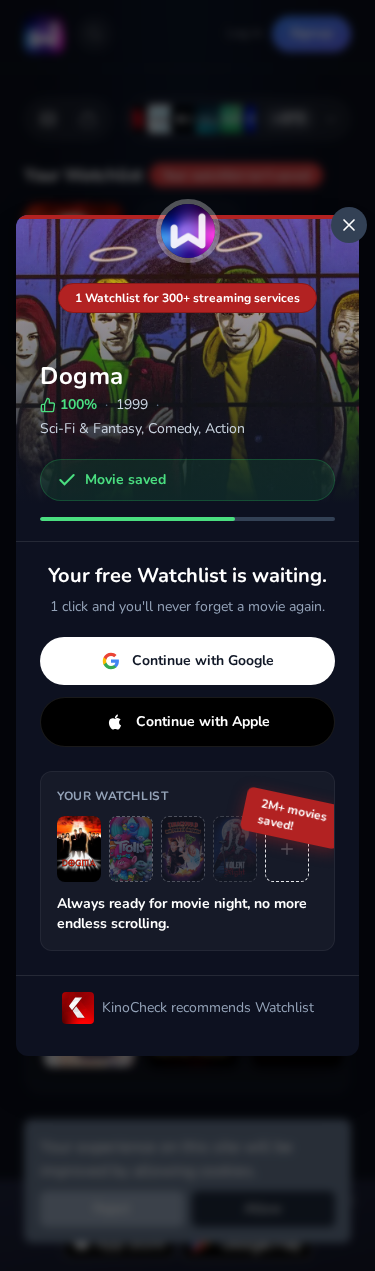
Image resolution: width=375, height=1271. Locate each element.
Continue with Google (203, 660)
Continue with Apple (203, 721)
